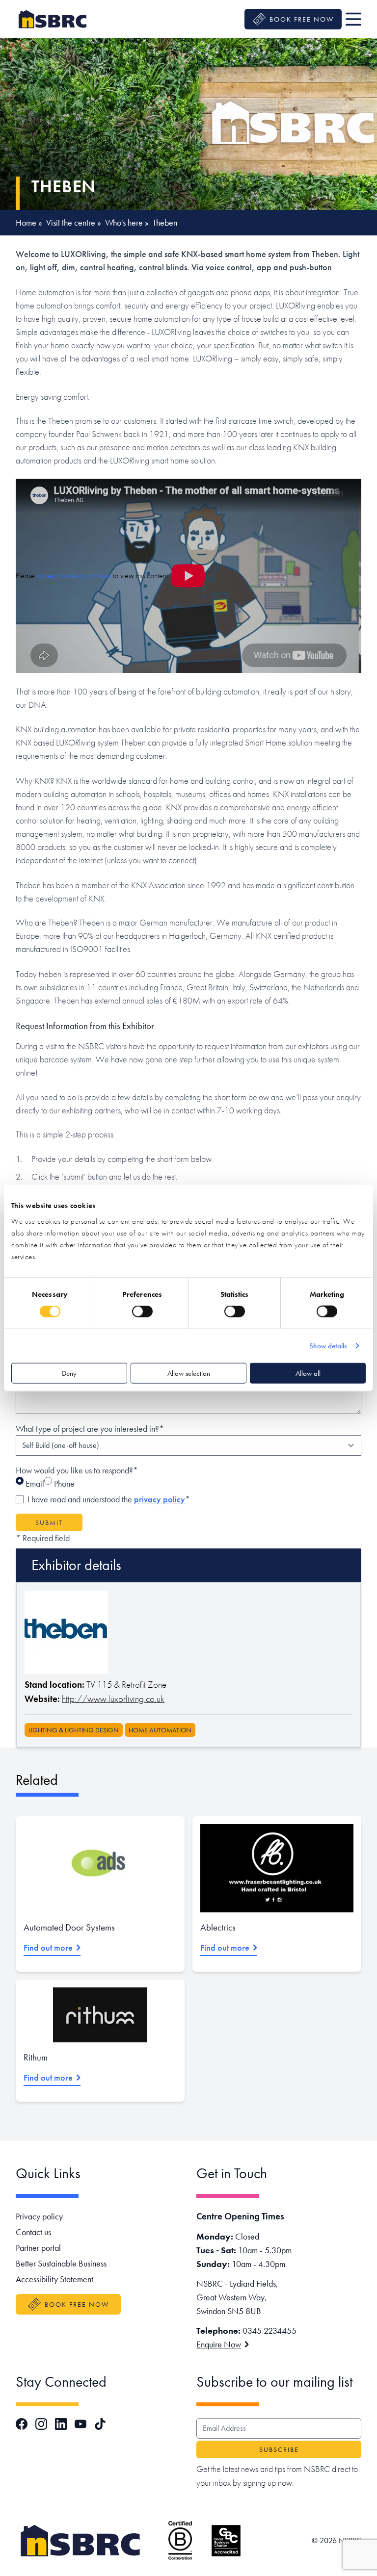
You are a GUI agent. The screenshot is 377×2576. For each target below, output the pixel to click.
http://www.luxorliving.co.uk (113, 1699)
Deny (69, 1373)
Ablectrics (218, 1927)
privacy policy (160, 1499)
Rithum (36, 2057)
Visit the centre (71, 222)
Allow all (308, 1373)
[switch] (142, 1312)
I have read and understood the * (109, 1499)
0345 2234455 (269, 2331)
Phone (63, 1483)
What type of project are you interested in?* (90, 1429)
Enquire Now (219, 2344)
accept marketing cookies (74, 576)
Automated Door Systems (69, 1927)
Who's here (124, 222)
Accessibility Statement (54, 2279)
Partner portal (38, 2248)
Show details (328, 1346)
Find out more (48, 1947)
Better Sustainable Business (61, 2263)
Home (26, 222)
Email (34, 1483)
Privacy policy (39, 2216)
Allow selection (189, 1373)
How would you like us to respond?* (77, 1470)
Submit (49, 1522)
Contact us (33, 2232)
